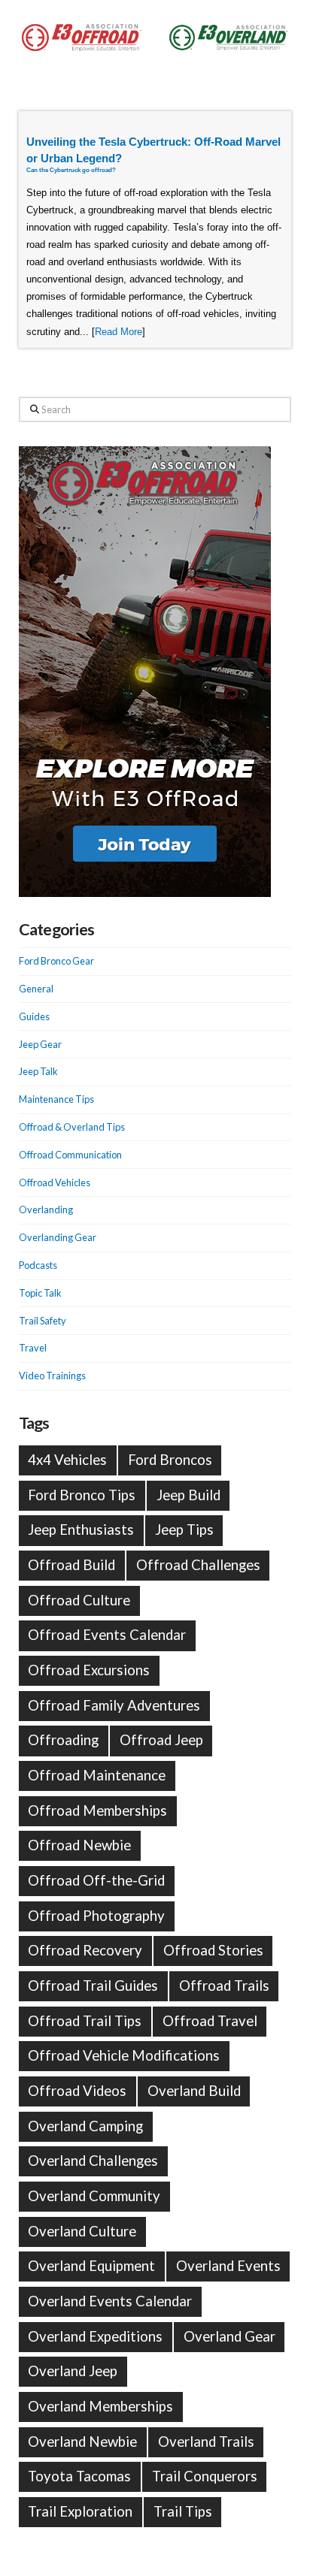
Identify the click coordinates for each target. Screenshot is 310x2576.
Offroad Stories (213, 1950)
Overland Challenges (93, 2161)
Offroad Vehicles (55, 1182)
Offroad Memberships (97, 1810)
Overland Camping (85, 2126)
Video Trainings (52, 1376)
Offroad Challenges (198, 1565)
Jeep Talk (38, 1071)
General (36, 989)
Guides (34, 1016)
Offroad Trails (224, 1986)
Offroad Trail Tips (85, 2021)
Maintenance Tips (56, 1099)
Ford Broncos (170, 1460)
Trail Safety (43, 1321)
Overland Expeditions (95, 2336)
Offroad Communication (70, 1155)
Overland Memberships (100, 2406)
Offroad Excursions (89, 1670)
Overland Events (228, 2266)
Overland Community (94, 2196)
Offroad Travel (210, 2021)
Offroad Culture (79, 1600)
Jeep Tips (184, 1530)
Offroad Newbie (79, 1845)
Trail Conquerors (205, 2476)
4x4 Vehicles (67, 1460)
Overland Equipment (91, 2266)
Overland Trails (206, 2442)
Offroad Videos (77, 2091)
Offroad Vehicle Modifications (124, 2055)
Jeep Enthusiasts (81, 1530)
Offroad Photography (96, 1916)
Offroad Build (71, 1565)
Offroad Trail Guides (93, 1986)
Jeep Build (188, 1495)
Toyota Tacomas (79, 2476)
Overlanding (46, 1209)
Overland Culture (82, 2231)
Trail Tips (183, 2511)
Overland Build (194, 2091)
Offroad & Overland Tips (72, 1127)
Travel (33, 1348)
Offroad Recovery (85, 1950)
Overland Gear (229, 2336)
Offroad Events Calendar (107, 1635)
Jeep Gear (40, 1044)
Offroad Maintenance (97, 1775)
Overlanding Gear (58, 1237)
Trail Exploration (80, 2511)
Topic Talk (40, 1293)
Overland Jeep (73, 2371)
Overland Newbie (82, 2442)
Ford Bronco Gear (56, 961)
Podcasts (38, 1265)
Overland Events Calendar (110, 2301)
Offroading (63, 1740)
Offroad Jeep (161, 1740)
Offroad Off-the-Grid (96, 1880)
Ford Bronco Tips (82, 1495)
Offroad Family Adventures (114, 1705)
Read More (119, 332)
